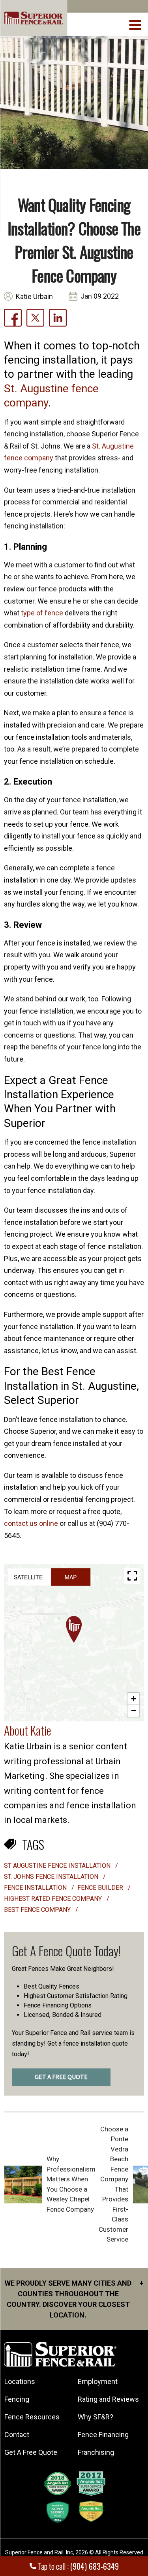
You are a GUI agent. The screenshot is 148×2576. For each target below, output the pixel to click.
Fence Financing (103, 2435)
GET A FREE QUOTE (61, 2077)
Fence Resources (32, 2417)
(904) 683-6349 (95, 2566)
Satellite (28, 1577)
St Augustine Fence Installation (58, 1866)
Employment (98, 2381)
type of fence (42, 613)
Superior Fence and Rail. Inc (39, 2552)
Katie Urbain (34, 296)
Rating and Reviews (108, 2399)
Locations (20, 2381)
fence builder (101, 1888)
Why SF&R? (96, 2417)
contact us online (31, 1523)
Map (71, 1577)
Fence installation (36, 1888)
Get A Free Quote (31, 2452)
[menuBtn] (136, 24)
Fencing (17, 2399)
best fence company (38, 1910)
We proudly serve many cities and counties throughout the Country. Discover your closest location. (74, 2299)
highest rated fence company (54, 1899)
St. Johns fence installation (52, 1877)
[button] (74, 1629)
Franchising (96, 2452)
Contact (17, 2435)
